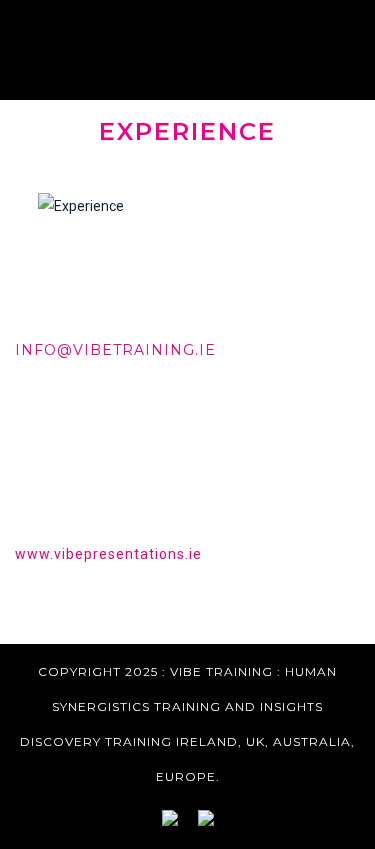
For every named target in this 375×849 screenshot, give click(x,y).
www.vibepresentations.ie (108, 554)
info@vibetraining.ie (115, 350)
